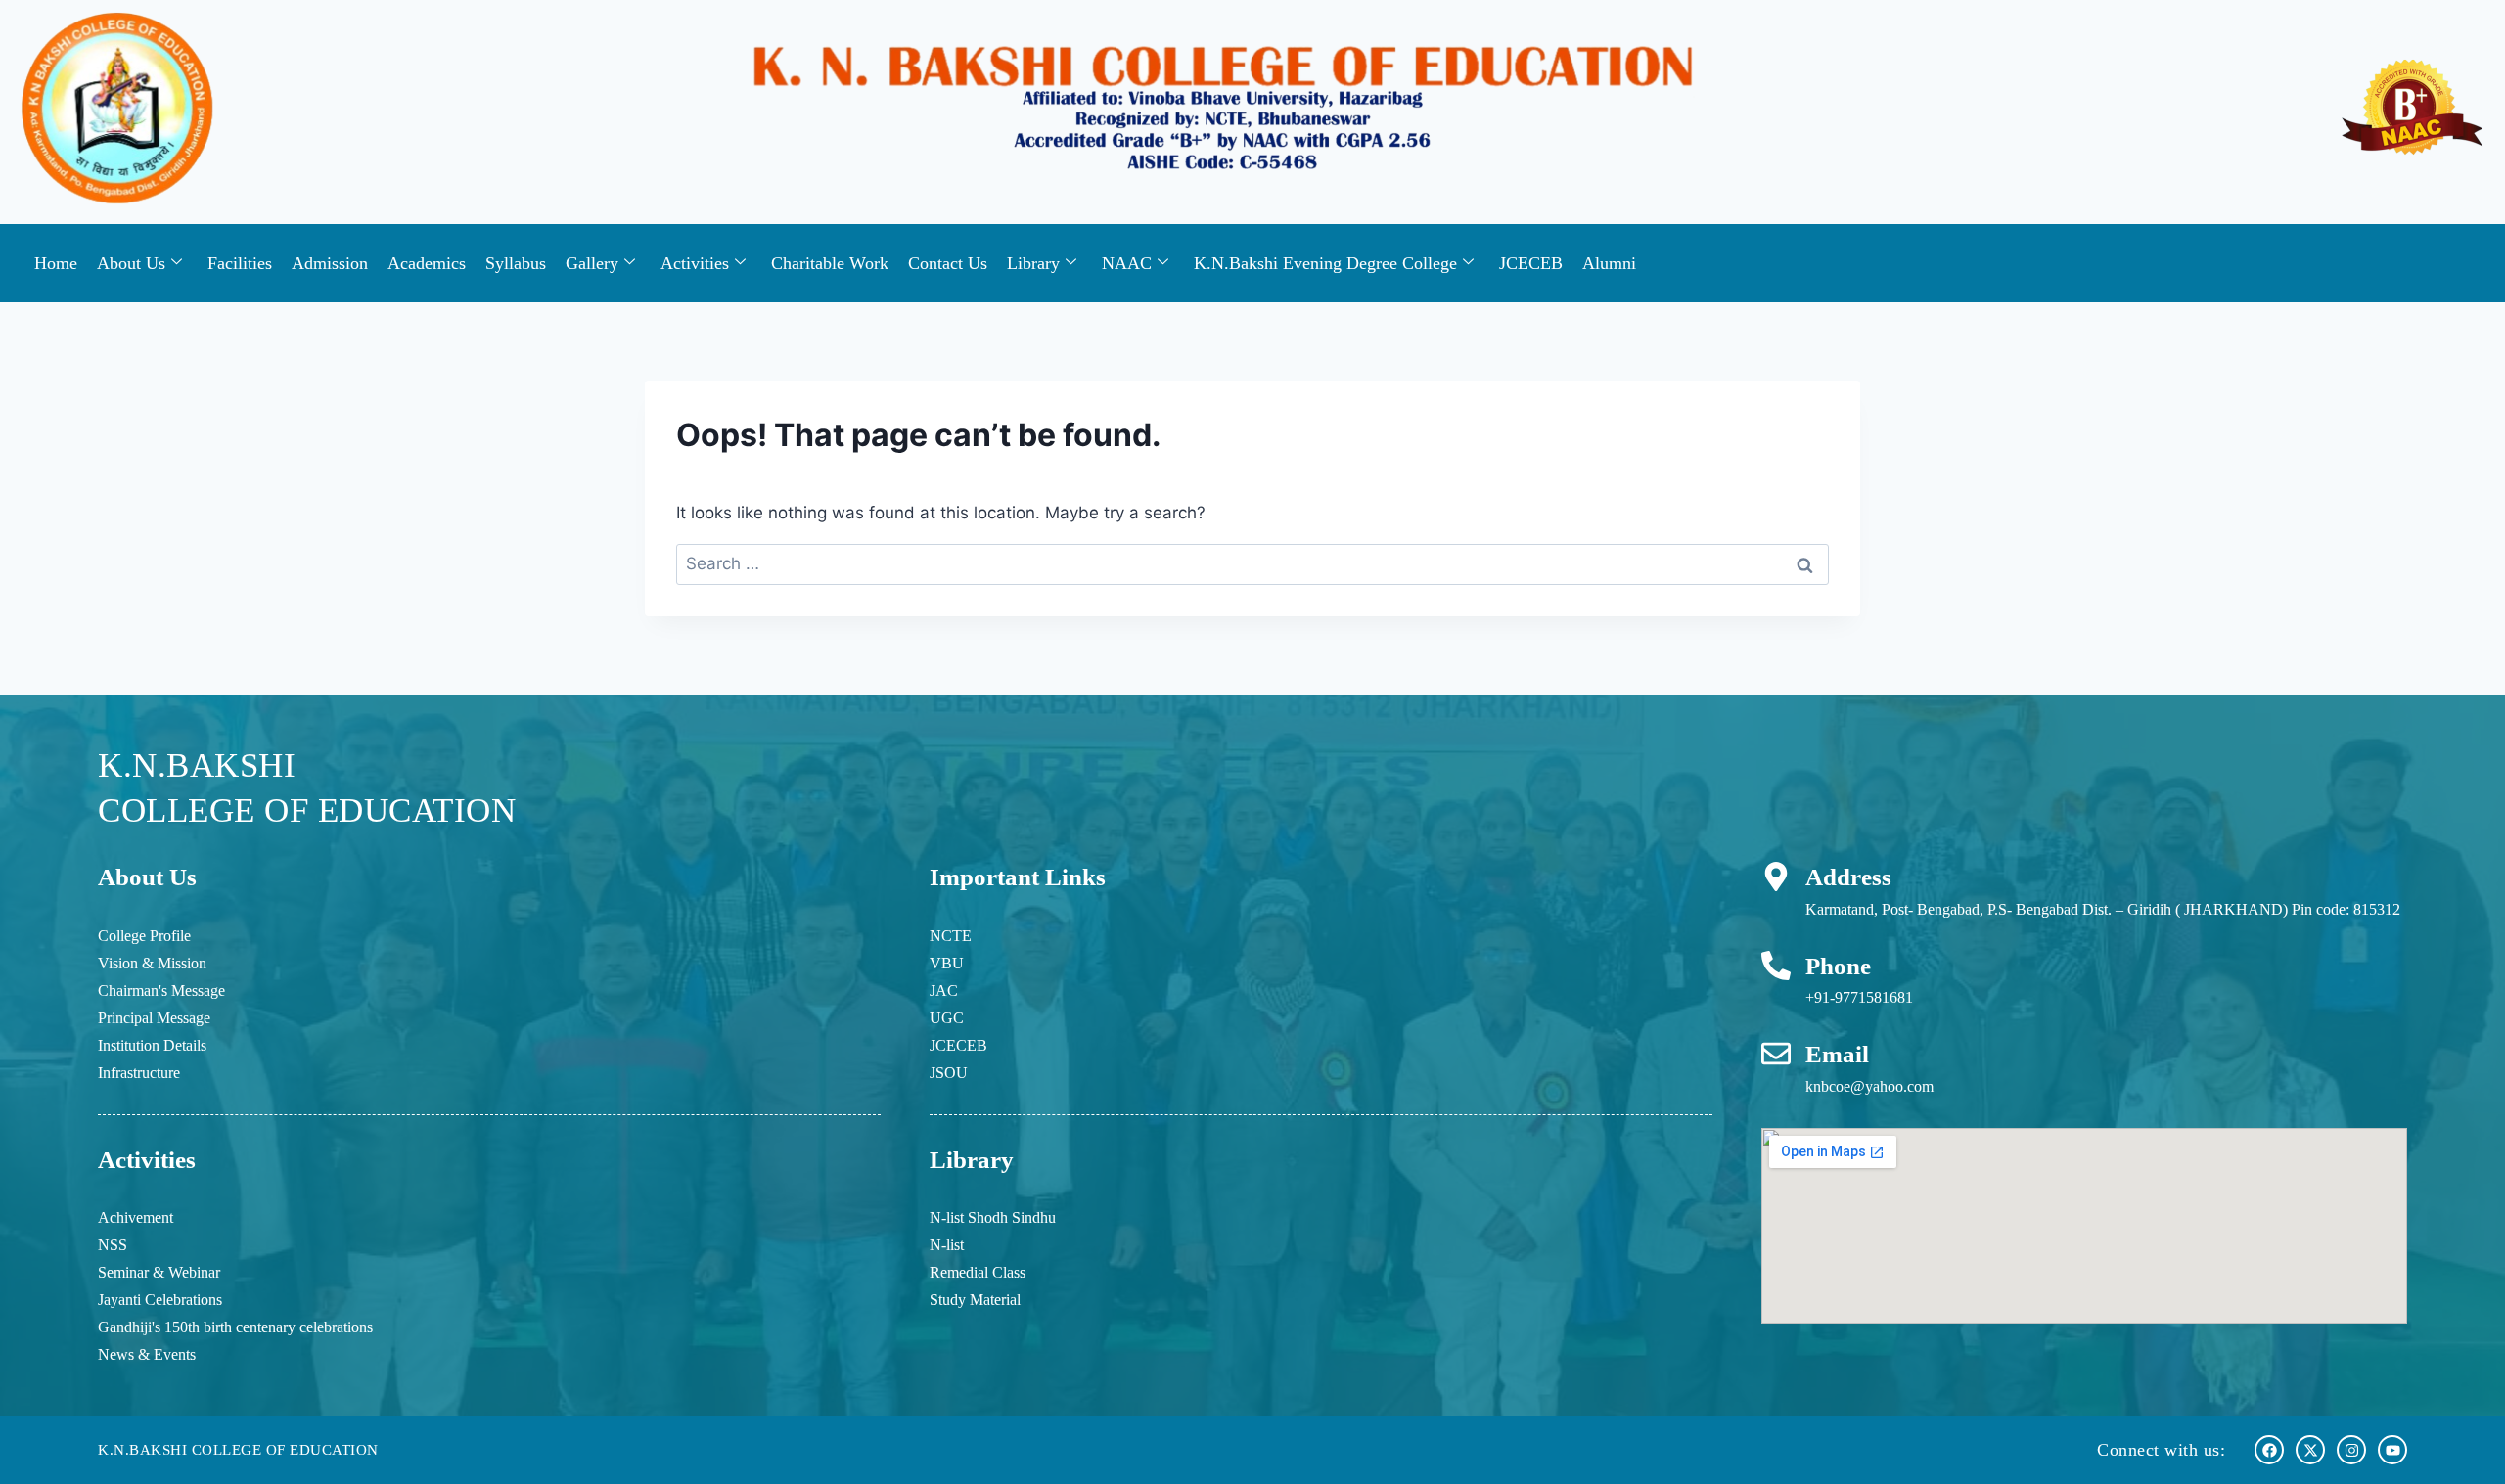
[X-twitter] (2310, 1450)
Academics (427, 263)
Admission (330, 263)
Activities (695, 263)
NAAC (1127, 263)
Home (56, 263)
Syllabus (516, 263)
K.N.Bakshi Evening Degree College (1325, 263)
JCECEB (1531, 263)
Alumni (1609, 263)
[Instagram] (2351, 1450)
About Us (131, 263)
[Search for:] (1252, 563)
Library (1033, 263)
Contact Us (948, 263)
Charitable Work (830, 263)
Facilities (240, 263)
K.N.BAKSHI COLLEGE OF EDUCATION (238, 1450)
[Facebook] (2269, 1450)
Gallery (592, 263)
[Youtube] (2392, 1450)
